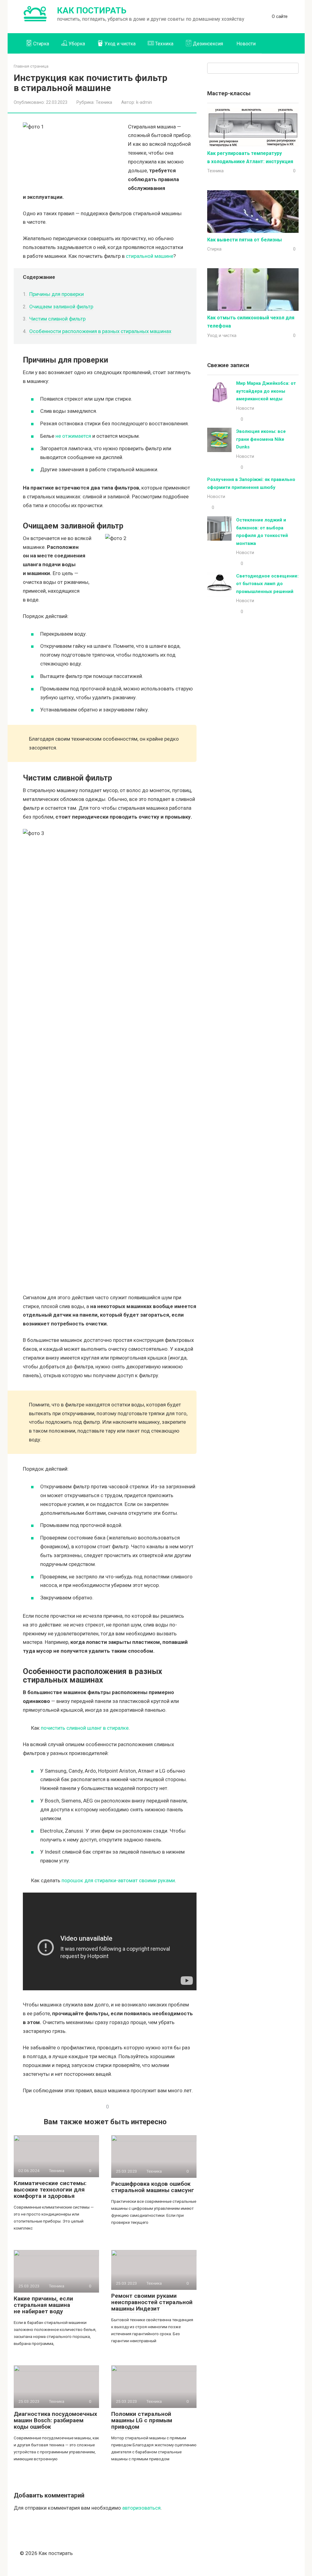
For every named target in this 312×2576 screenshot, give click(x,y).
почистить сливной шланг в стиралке (85, 1728)
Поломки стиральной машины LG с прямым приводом (142, 2420)
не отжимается (73, 436)
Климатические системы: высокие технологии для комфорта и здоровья (50, 2190)
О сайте (280, 16)
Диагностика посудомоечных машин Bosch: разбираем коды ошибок (55, 2420)
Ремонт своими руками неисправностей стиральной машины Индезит (152, 2302)
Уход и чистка (120, 44)
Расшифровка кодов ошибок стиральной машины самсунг (153, 2187)
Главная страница (31, 66)
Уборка (77, 44)
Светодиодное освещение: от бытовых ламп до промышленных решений (267, 584)
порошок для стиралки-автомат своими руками (118, 1880)
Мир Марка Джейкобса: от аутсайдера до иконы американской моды (266, 391)
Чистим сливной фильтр (57, 319)
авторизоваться (141, 2508)
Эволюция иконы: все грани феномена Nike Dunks (261, 439)
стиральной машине (150, 256)
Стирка (41, 44)
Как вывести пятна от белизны (245, 240)
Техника (164, 44)
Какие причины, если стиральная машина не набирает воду (43, 2305)
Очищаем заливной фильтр (61, 307)
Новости (246, 44)
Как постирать (92, 11)
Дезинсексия (208, 44)
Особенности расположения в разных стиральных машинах (100, 331)
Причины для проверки (57, 294)
